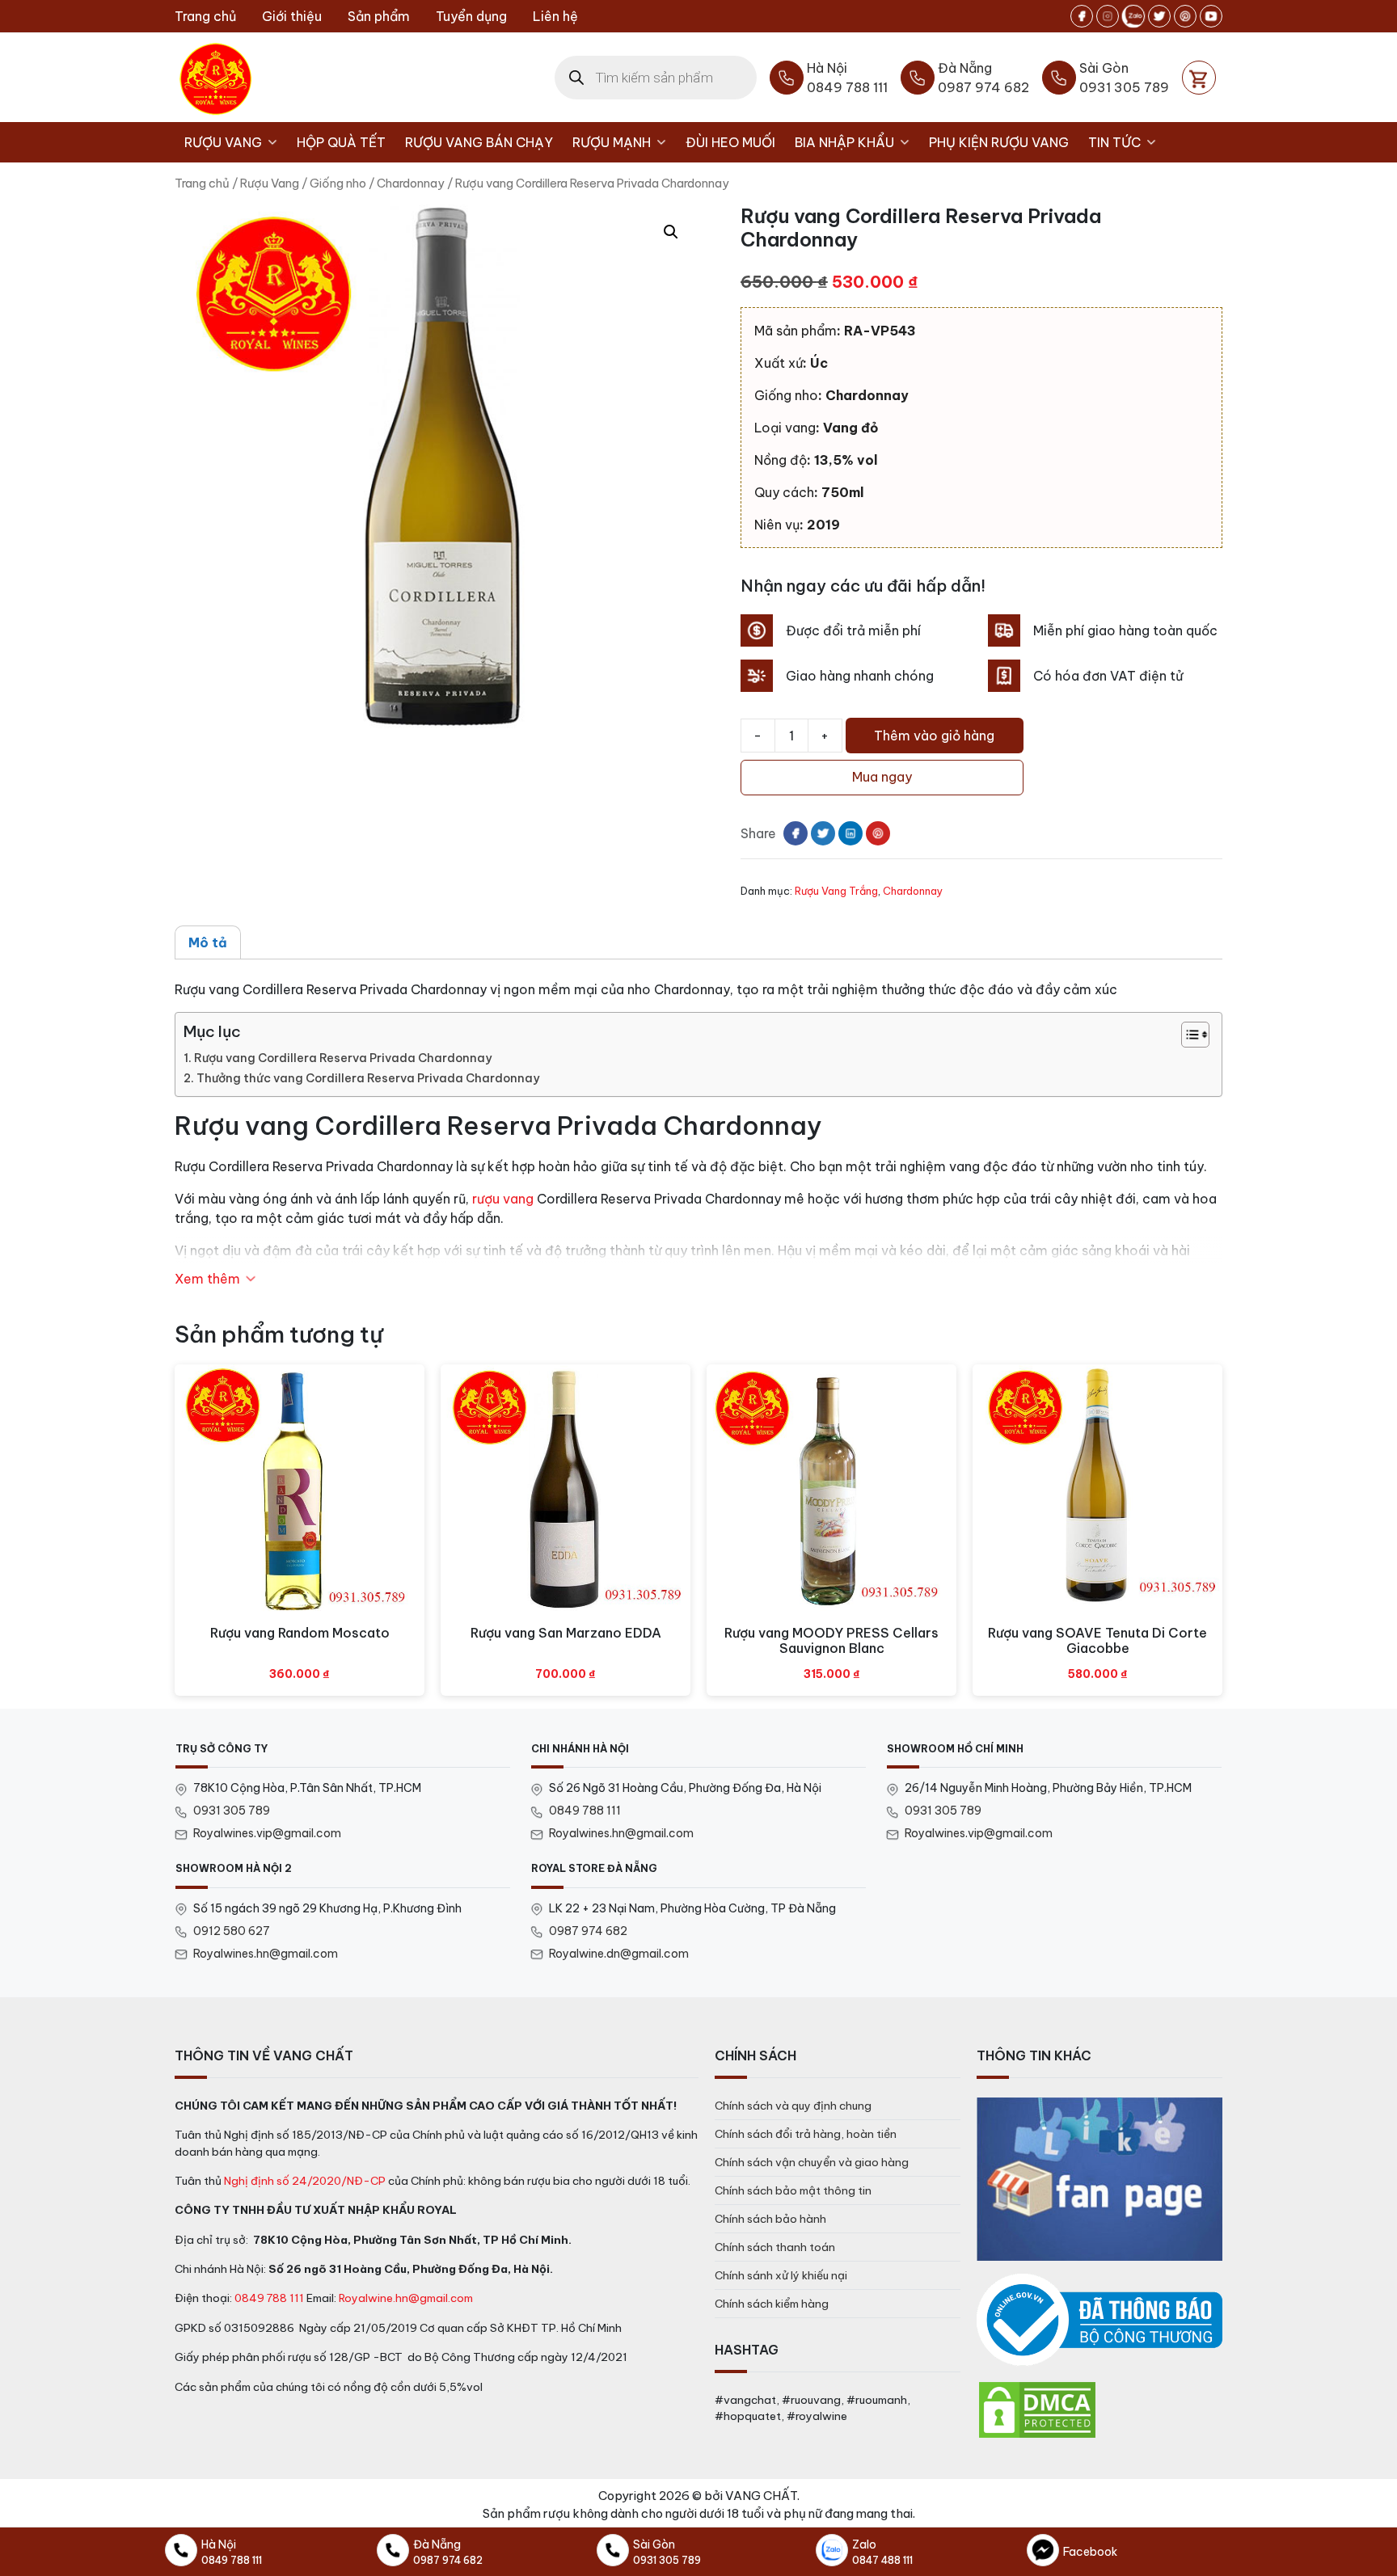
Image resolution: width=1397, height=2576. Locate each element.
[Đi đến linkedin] (850, 833)
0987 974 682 (588, 1931)
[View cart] (1199, 78)
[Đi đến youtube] (1211, 16)
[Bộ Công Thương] (1099, 2320)
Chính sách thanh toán (775, 2247)
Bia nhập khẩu (844, 142)
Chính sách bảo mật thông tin (793, 2190)
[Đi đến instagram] (1108, 16)
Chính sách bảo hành (770, 2219)
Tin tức (1114, 142)
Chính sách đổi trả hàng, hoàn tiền (806, 2134)
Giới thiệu (292, 16)
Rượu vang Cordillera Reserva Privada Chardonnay (343, 1058)
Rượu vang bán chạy (479, 142)
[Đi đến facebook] (1082, 16)
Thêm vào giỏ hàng (934, 736)
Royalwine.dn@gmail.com (619, 1954)
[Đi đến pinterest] (1185, 16)
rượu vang (503, 1199)
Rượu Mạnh (612, 142)
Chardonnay (411, 183)
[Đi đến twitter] (1159, 16)
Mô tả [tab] (208, 942)
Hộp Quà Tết (341, 142)
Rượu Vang (223, 142)
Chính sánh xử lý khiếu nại (781, 2275)
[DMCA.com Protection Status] (1037, 2409)
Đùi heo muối (730, 142)
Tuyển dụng (471, 16)
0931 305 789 (232, 1811)
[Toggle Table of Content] (1187, 1035)
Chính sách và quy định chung (793, 2106)
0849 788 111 (585, 1811)
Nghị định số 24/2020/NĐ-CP (305, 2181)
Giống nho (338, 183)
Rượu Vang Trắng (836, 891)
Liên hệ (555, 16)
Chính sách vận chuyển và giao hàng (812, 2162)
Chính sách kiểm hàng (772, 2304)
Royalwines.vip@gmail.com (267, 1833)
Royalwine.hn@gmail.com (406, 2298)
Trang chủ (205, 16)
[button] (671, 232)
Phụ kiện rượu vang (999, 142)
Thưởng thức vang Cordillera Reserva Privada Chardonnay (368, 1078)
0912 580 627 (232, 1931)
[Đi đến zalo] (1133, 16)
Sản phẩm (379, 16)
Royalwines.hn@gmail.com (621, 1833)
